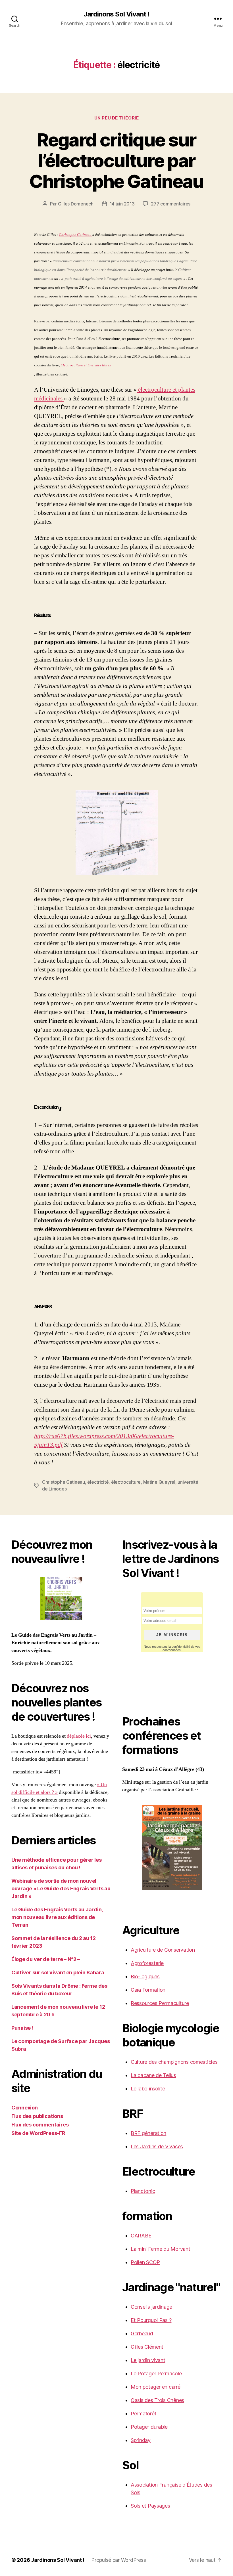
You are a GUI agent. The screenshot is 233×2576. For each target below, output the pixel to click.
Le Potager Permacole (156, 2374)
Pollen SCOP (145, 2262)
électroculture (126, 1482)
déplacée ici (79, 1736)
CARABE (141, 2236)
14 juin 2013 (122, 204)
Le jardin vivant (148, 2360)
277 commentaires (171, 204)
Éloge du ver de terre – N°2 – (46, 1959)
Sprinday (141, 2440)
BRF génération (148, 2133)
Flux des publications (37, 2116)
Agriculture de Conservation (163, 1950)
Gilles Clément (147, 2347)
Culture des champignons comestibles (174, 2062)
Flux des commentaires (40, 2125)
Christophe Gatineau (76, 235)
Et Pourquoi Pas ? (151, 2320)
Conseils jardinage (151, 2307)
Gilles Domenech (76, 204)
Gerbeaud (142, 2333)
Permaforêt (143, 2414)
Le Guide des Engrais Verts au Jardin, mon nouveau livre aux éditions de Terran (57, 1917)
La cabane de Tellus (153, 2075)
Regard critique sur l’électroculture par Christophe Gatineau (116, 160)
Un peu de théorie (116, 118)
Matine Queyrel (159, 1482)
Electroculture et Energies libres (86, 365)
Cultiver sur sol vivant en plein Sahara (58, 1973)
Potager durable (149, 2427)
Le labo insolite (148, 2089)
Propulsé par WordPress (118, 2560)
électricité (98, 1482)
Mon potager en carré (156, 2387)
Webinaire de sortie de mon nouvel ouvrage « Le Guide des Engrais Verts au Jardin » (61, 1889)
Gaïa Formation (148, 1990)
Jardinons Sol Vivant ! (116, 14)
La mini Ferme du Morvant (161, 2249)
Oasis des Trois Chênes (157, 2400)
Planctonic (143, 2191)
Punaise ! (22, 2028)
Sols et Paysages (150, 2506)
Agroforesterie (147, 1963)
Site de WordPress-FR (38, 2133)
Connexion (25, 2108)
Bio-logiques (145, 1976)
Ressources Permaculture (160, 2003)
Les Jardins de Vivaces (157, 2146)
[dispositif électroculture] (116, 833)
